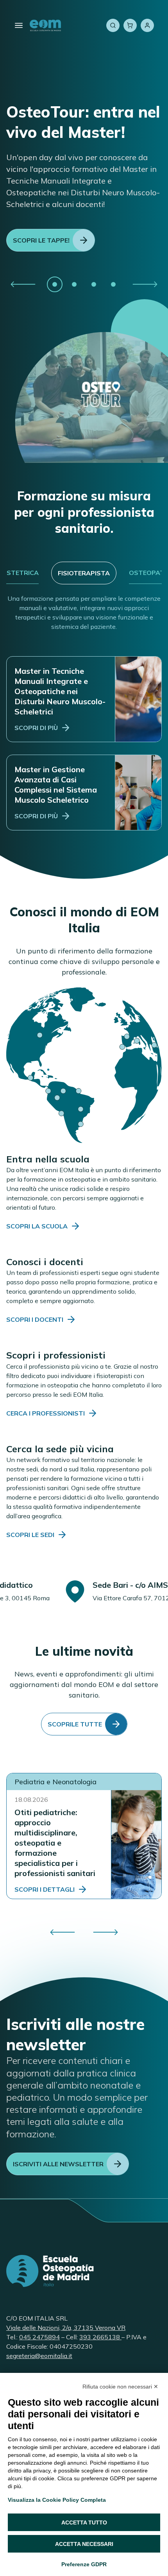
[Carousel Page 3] (94, 284)
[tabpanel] (84, 712)
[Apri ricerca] (113, 25)
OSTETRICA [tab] (20, 573)
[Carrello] (130, 25)
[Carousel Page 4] (113, 284)
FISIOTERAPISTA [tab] (84, 573)
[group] (84, 284)
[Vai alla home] (45, 25)
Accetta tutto (84, 2522)
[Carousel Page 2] (74, 284)
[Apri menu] (19, 25)
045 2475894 (39, 2337)
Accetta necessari (84, 2544)
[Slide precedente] (23, 284)
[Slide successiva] (145, 284)
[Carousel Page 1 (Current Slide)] (55, 284)
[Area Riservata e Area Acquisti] (147, 25)
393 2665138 (100, 2337)
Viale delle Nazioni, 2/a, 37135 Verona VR (66, 2328)
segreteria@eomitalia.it (39, 2356)
